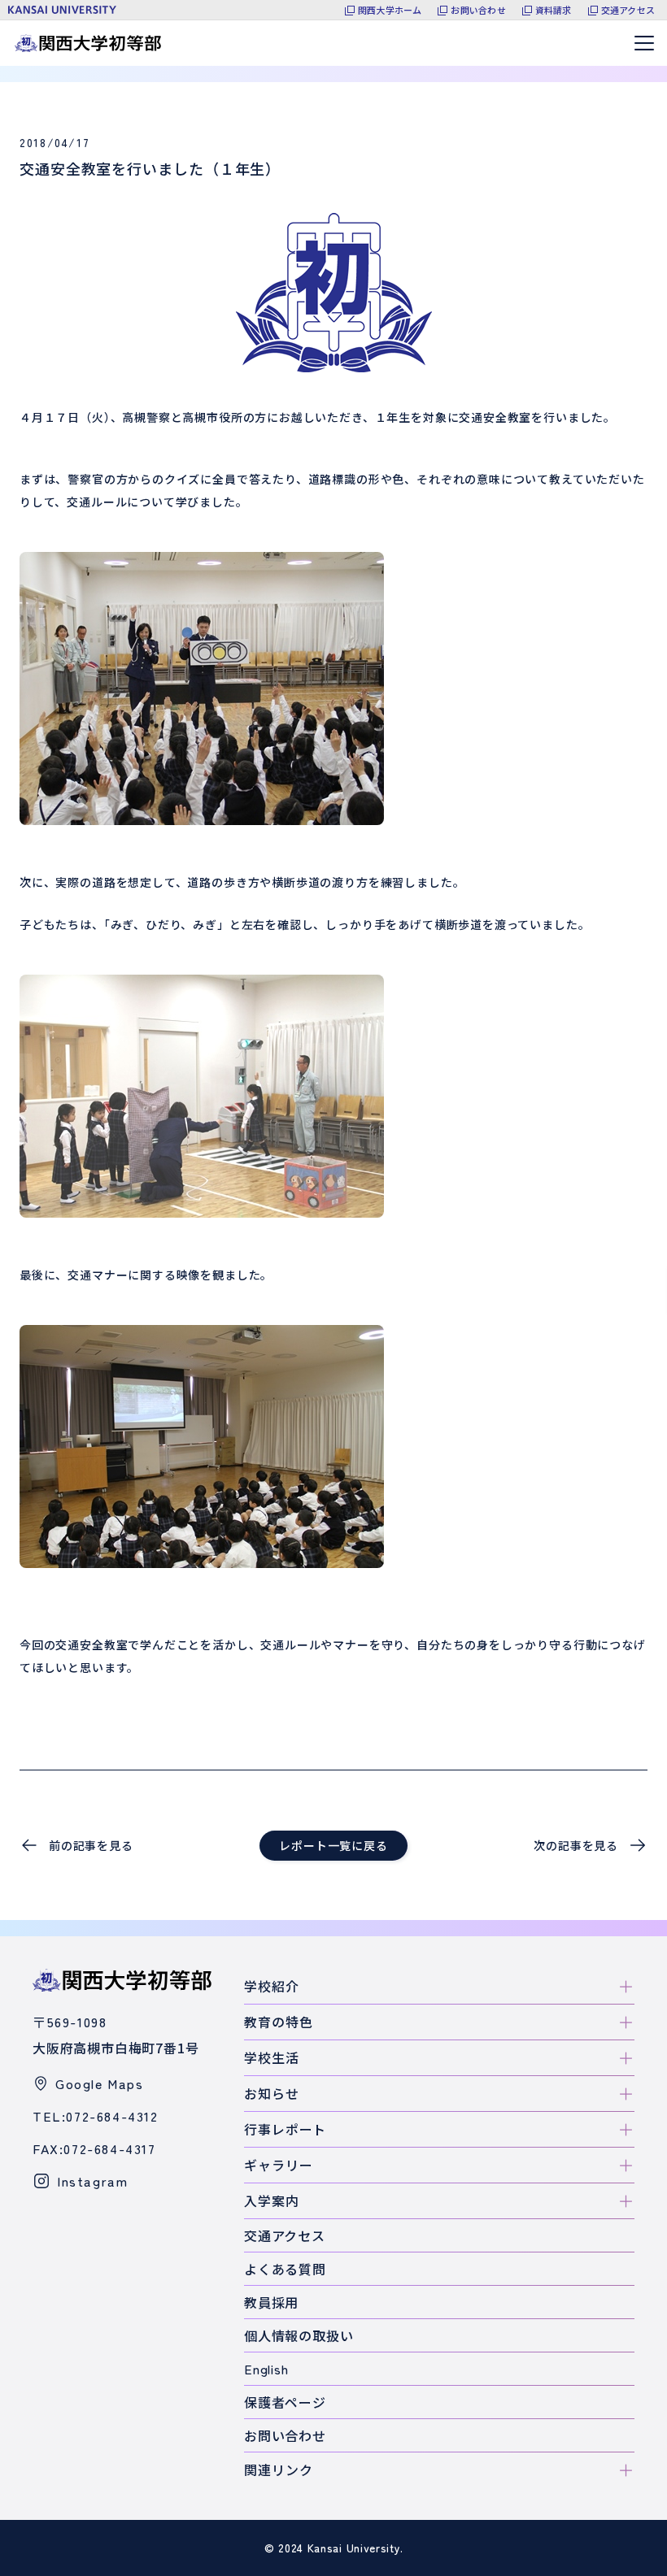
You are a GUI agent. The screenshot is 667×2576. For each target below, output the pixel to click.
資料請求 (554, 10)
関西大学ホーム (390, 10)
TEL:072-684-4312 (96, 2116)
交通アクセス (628, 10)
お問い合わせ (478, 10)
